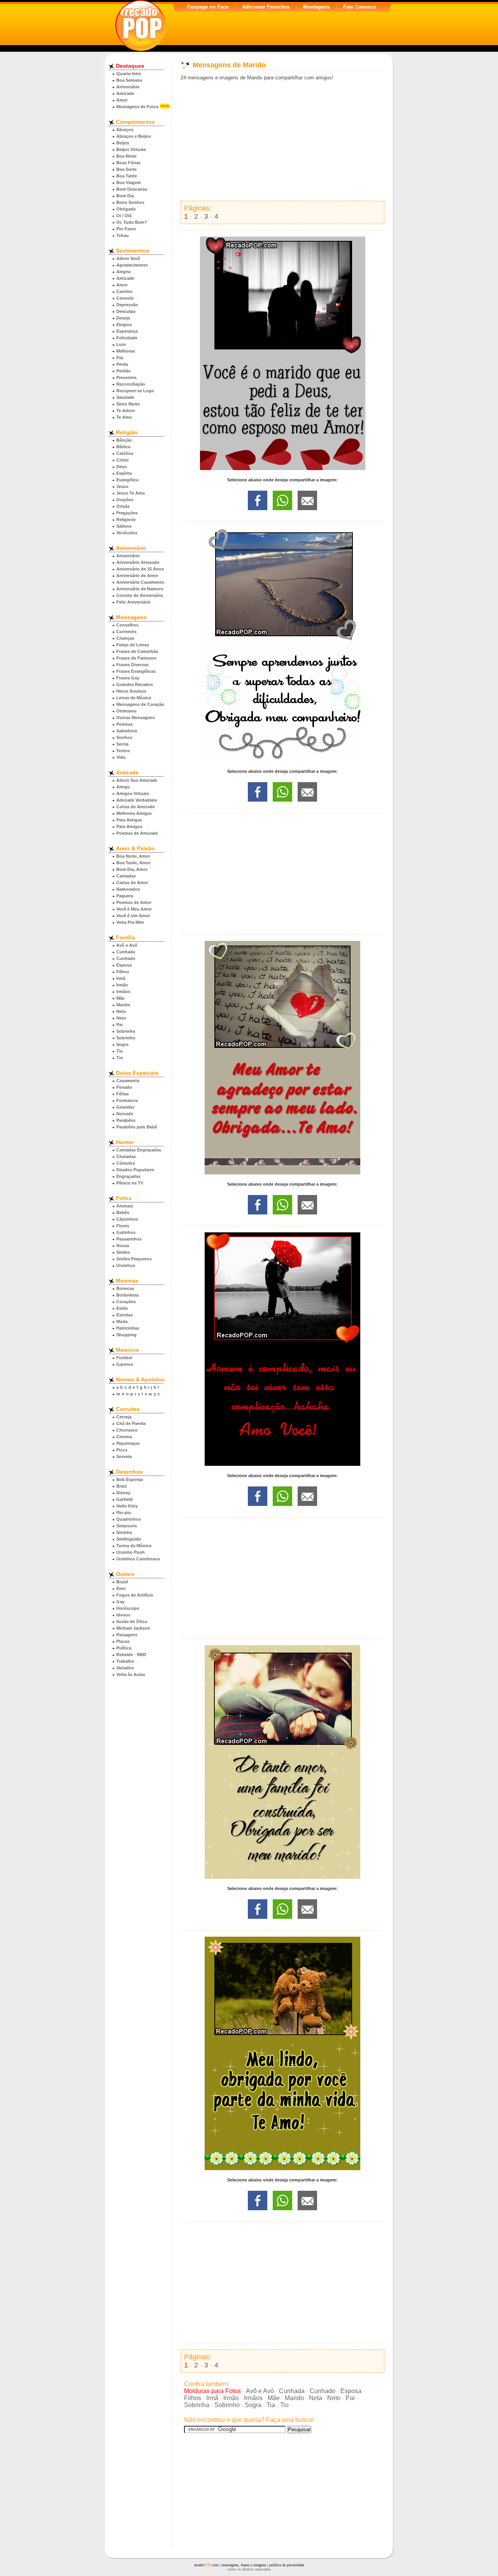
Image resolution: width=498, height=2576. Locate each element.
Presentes (126, 377)
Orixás (123, 506)
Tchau (123, 235)
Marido (123, 1005)
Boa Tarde (127, 176)
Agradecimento (132, 265)
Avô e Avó (127, 945)
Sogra (122, 1044)
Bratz (122, 1486)
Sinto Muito (128, 404)
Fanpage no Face (208, 7)
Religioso (126, 519)
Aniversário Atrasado (138, 562)
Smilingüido (129, 1539)
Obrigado (126, 209)
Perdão (124, 371)
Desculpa (126, 311)
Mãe (120, 998)
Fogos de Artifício (135, 1595)
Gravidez (125, 1107)
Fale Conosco (360, 7)
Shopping (126, 1335)
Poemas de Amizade (137, 833)
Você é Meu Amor (134, 909)
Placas (123, 1641)
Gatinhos (126, 1232)
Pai (119, 1025)
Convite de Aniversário (140, 595)
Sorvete (124, 1456)
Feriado (124, 1087)
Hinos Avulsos (131, 691)
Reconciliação (131, 384)
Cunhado (126, 958)
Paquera (125, 896)
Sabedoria (127, 731)
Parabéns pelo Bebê (137, 1127)
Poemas (124, 724)
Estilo (122, 1308)
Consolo (125, 298)
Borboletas (128, 1295)
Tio (120, 1058)
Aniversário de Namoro (140, 589)
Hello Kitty (127, 1506)
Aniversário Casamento (140, 582)
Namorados (128, 889)
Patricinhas (128, 1328)
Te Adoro (126, 411)
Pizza (122, 1450)
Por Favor (126, 229)
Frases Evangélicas (136, 671)
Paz (120, 358)
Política (124, 1648)
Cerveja (124, 1417)
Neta (121, 1011)
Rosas (123, 1246)
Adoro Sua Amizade (137, 780)
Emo (121, 1588)
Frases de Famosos (136, 658)
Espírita (124, 473)
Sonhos (124, 737)
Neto (121, 1018)
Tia (119, 1051)
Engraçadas (128, 1176)
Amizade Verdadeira (137, 800)
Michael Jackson (133, 1628)
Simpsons (127, 1526)
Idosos (123, 1615)
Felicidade (127, 338)
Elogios (124, 325)
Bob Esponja (130, 1479)
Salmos (124, 526)
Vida (121, 757)
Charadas (126, 1156)
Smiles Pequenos (134, 1259)
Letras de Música (134, 698)
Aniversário (128, 87)
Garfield (124, 1499)
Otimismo (126, 711)
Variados (125, 1668)
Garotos (125, 1364)
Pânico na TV (130, 1183)
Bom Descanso (132, 189)
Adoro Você (128, 258)
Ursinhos (126, 1265)
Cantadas (126, 876)
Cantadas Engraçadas (139, 1150)
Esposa (124, 965)
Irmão (122, 985)
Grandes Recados (135, 684)
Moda (122, 1321)
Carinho (124, 291)
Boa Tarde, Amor (133, 863)
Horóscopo (128, 1608)
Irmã (121, 978)
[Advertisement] (282, 141)
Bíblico (124, 447)
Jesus (122, 486)
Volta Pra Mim (130, 922)
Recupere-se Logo (135, 391)
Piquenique (128, 1443)
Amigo (123, 787)
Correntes (126, 632)
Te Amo (124, 417)
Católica (125, 453)
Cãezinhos (127, 1219)
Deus (122, 467)
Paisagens (127, 1635)
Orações (125, 500)
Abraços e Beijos (134, 136)
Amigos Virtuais (133, 793)
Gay (120, 1602)
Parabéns (126, 1120)
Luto (121, 344)
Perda (122, 364)
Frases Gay (128, 678)
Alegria (124, 272)
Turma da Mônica (134, 1546)
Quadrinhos (129, 1519)
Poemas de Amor (134, 902)
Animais (125, 1206)
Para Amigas (129, 820)
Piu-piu (124, 1513)
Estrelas (124, 1315)
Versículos (127, 533)
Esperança (127, 331)
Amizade (125, 93)
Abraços (125, 130)
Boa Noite (126, 156)
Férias (123, 1094)
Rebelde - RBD (131, 1655)
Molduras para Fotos (212, 2391)
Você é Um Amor (133, 916)
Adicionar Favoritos (266, 7)
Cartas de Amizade (136, 807)
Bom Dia (125, 196)
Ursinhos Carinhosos (138, 1559)
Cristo (123, 460)
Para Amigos (129, 826)
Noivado (125, 1114)
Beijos (123, 143)
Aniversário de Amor (137, 576)
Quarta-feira (129, 74)
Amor (122, 100)
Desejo (123, 318)
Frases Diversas (132, 665)
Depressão (127, 305)
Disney (123, 1493)
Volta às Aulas (131, 1674)
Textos (123, 751)
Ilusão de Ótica (132, 1621)
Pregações (127, 513)
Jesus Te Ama (131, 493)
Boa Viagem (129, 182)
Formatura (127, 1100)
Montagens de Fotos (138, 107)
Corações (126, 1302)
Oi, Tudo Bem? (132, 222)
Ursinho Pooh (131, 1552)
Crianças (125, 638)
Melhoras (126, 351)
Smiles (123, 1252)
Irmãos (123, 991)
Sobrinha (126, 1031)
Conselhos (127, 625)
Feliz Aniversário (133, 602)
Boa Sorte (126, 169)
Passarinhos (129, 1239)
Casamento (128, 1081)
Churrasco (127, 1430)
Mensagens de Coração (140, 704)
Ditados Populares (135, 1170)
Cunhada (126, 952)
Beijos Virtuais (131, 149)
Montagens (316, 7)
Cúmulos (126, 1163)
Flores (123, 1226)
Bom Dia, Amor (132, 869)
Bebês (123, 1213)
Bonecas (125, 1288)
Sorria (122, 744)
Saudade (125, 397)
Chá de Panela (131, 1423)
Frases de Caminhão (137, 651)
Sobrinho (126, 1038)
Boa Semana (129, 80)
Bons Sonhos (130, 202)
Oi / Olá (124, 216)
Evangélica (127, 480)
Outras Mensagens (136, 718)
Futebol (124, 1358)
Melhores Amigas (134, 813)
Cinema (124, 1437)
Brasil (122, 1582)
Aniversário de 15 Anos (140, 569)
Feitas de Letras (133, 645)
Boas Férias (128, 163)
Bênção (124, 440)
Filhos (123, 972)
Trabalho (125, 1661)
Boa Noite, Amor (133, 856)
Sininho (124, 1532)
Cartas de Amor (132, 883)
